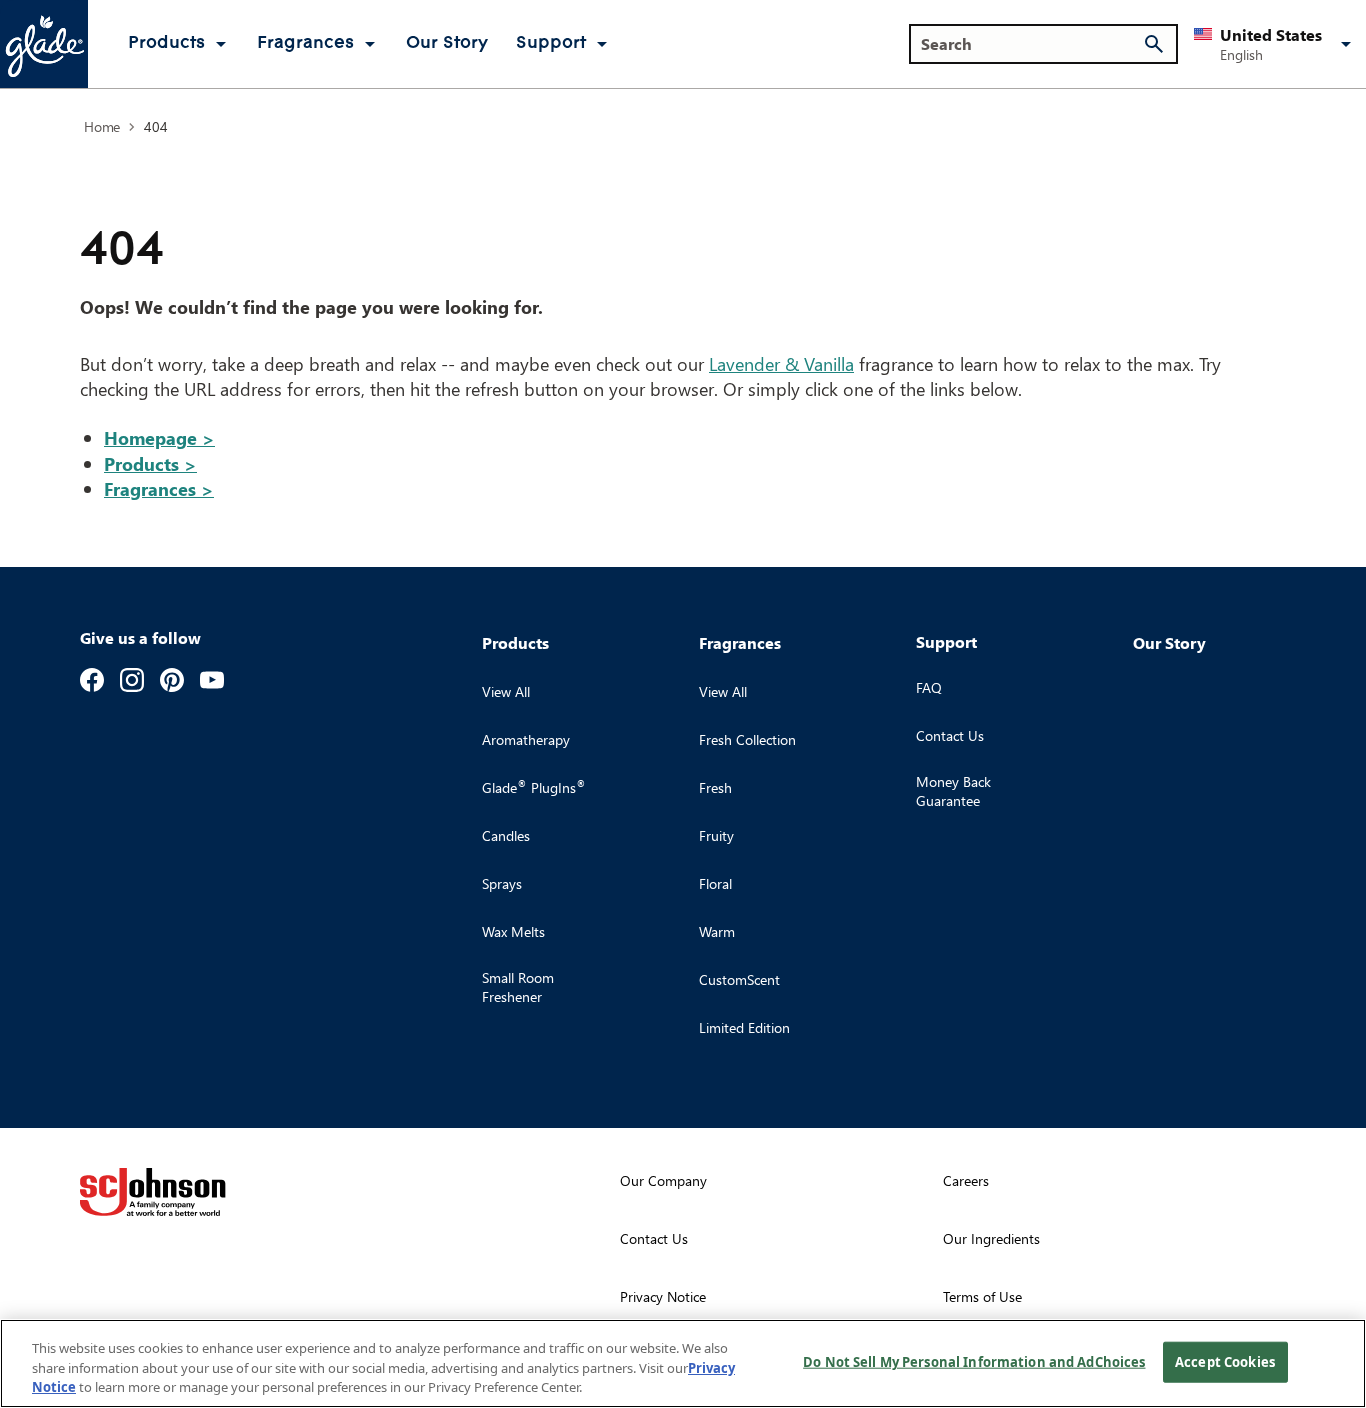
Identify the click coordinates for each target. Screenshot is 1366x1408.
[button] (1276, 44)
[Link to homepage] (44, 44)
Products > (150, 463)
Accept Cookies (1225, 1361)
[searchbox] (1031, 44)
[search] (1154, 44)
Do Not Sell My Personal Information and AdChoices (974, 1361)
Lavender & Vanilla (781, 363)
